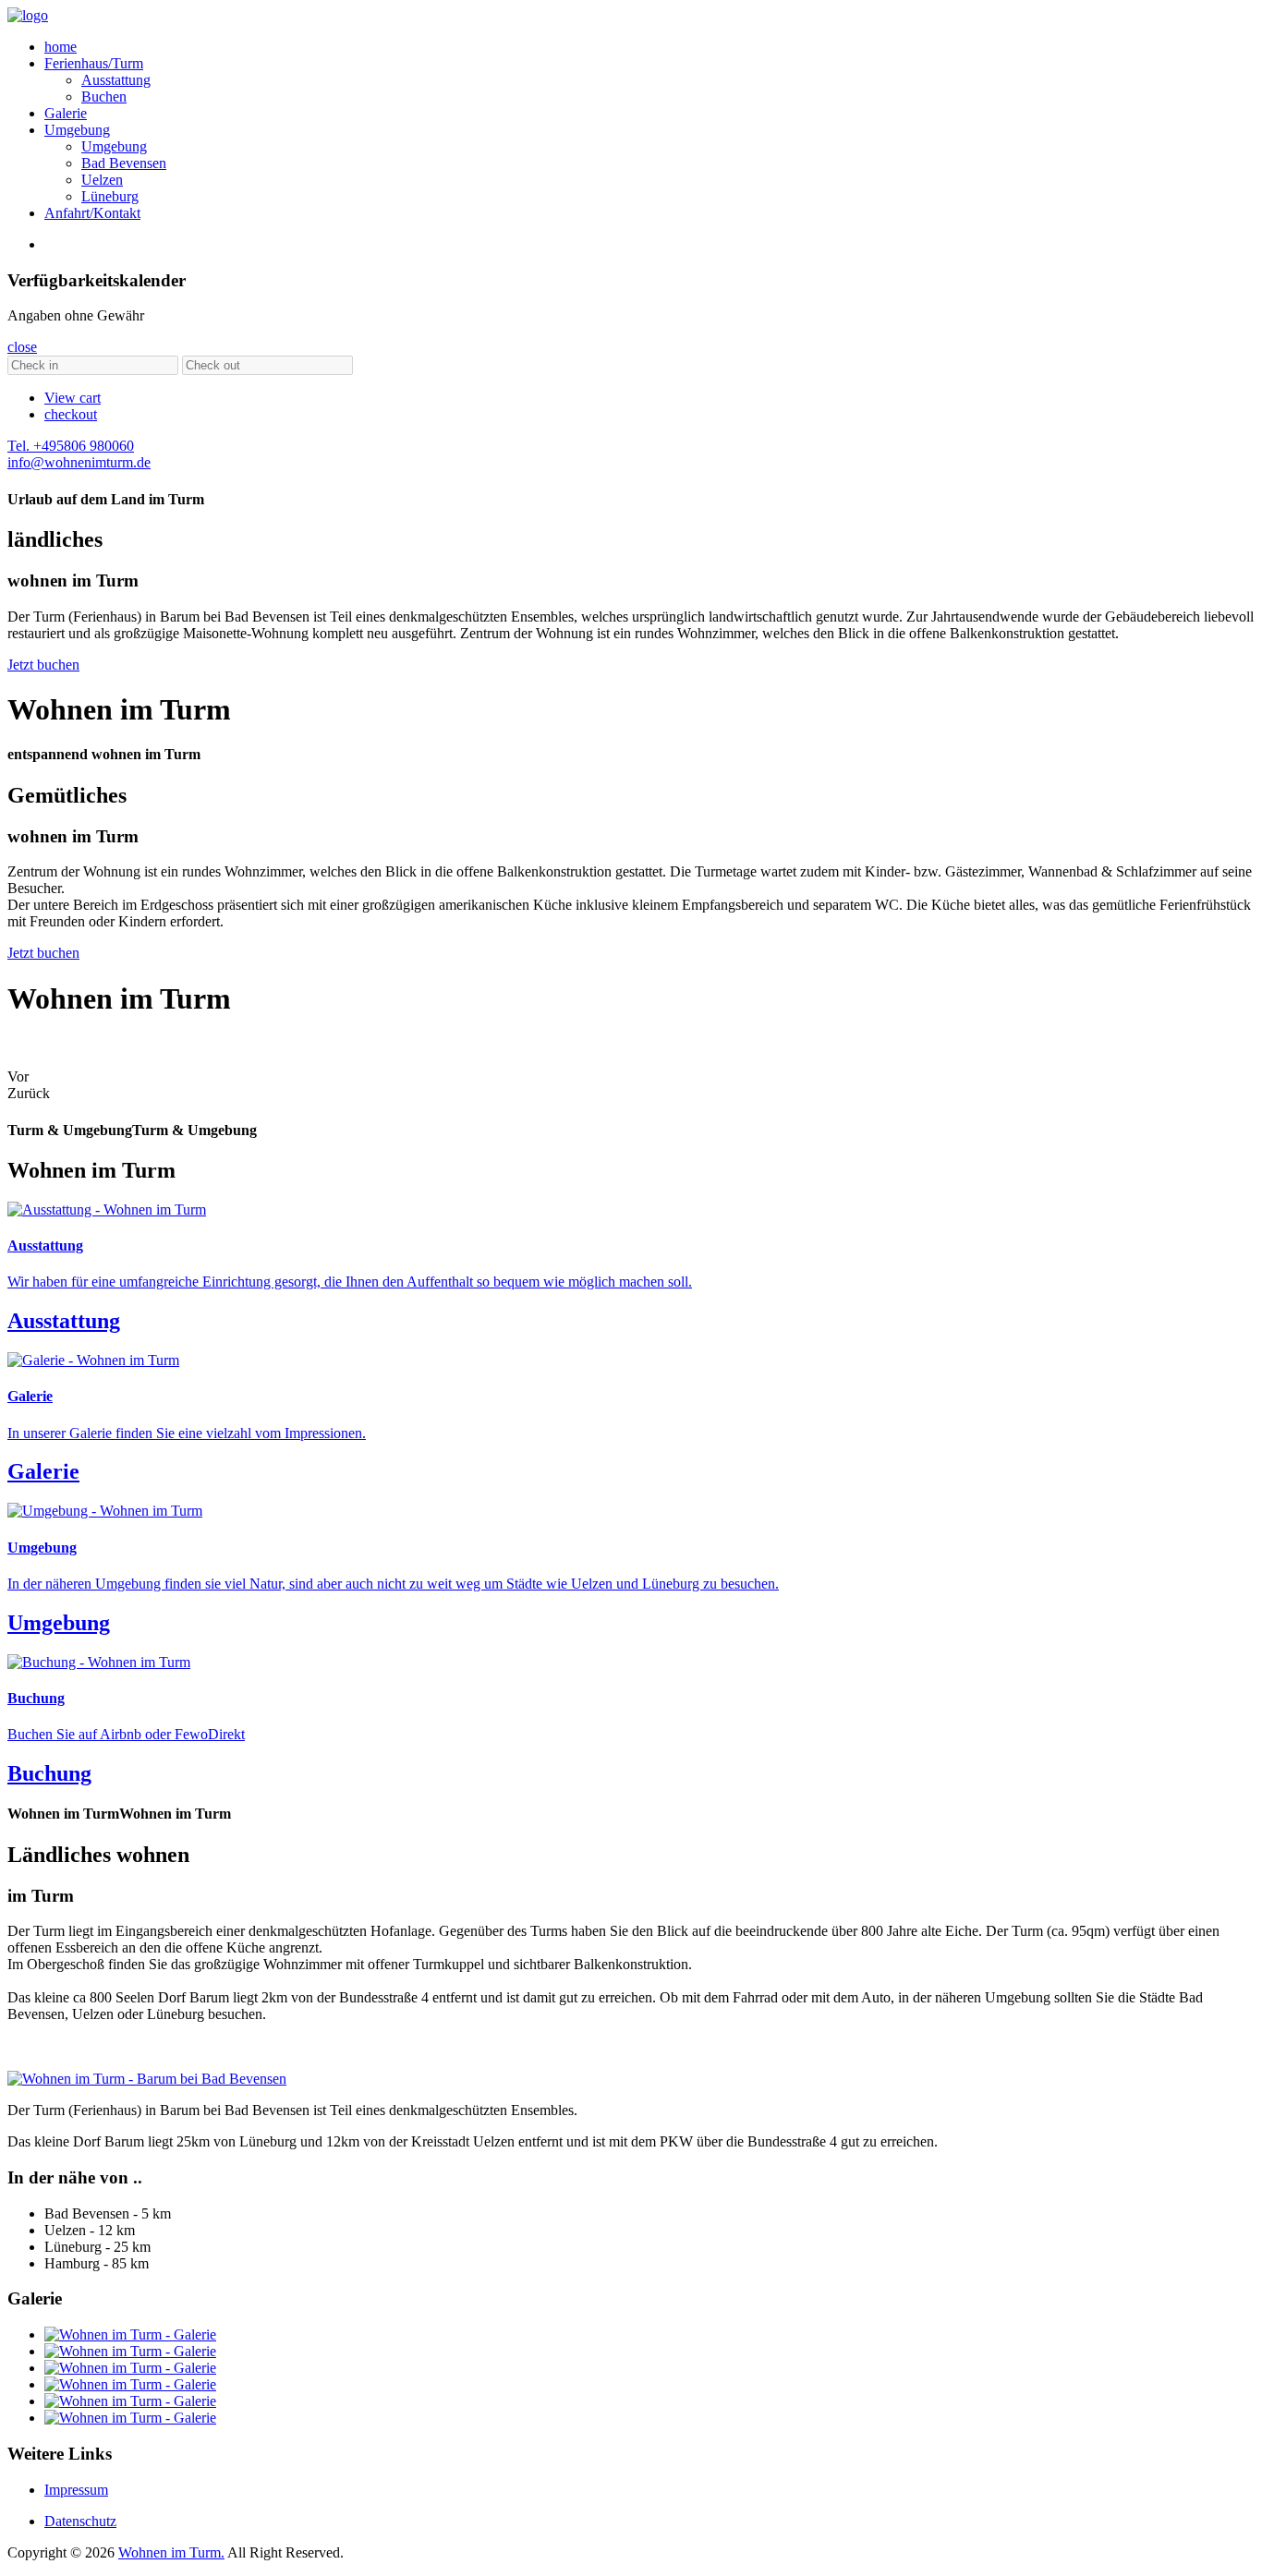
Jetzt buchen (43, 665)
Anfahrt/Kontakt (92, 213)
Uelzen (102, 180)
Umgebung (77, 130)
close (22, 347)
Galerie (66, 113)
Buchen (104, 97)
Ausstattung (116, 80)
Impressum (76, 2490)
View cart (73, 398)
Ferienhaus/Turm (94, 63)
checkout (71, 414)
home (61, 47)
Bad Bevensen (124, 163)
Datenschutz (80, 2521)
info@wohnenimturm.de (79, 462)
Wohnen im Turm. (171, 2552)
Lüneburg (110, 196)
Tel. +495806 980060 (71, 446)
